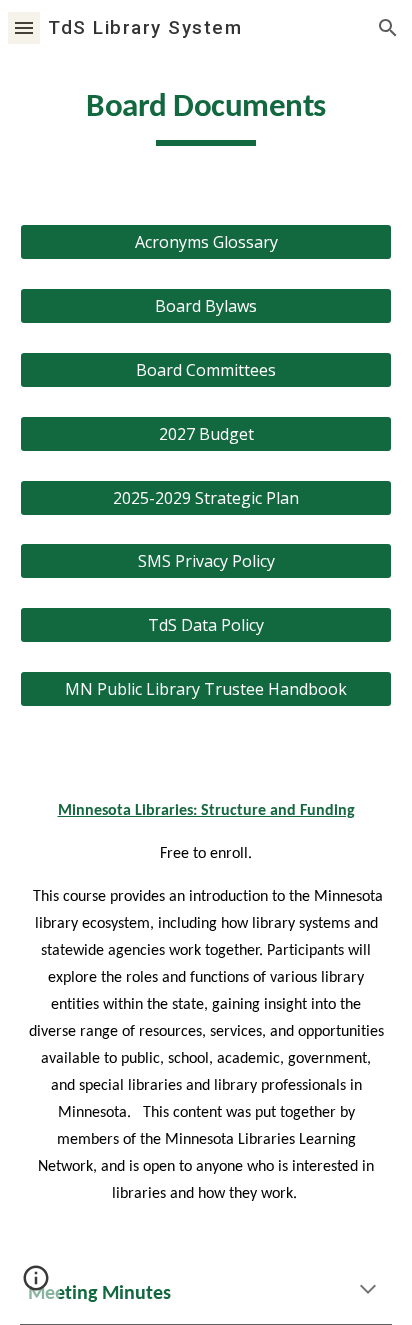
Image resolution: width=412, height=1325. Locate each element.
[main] (206, 115)
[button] (24, 27)
